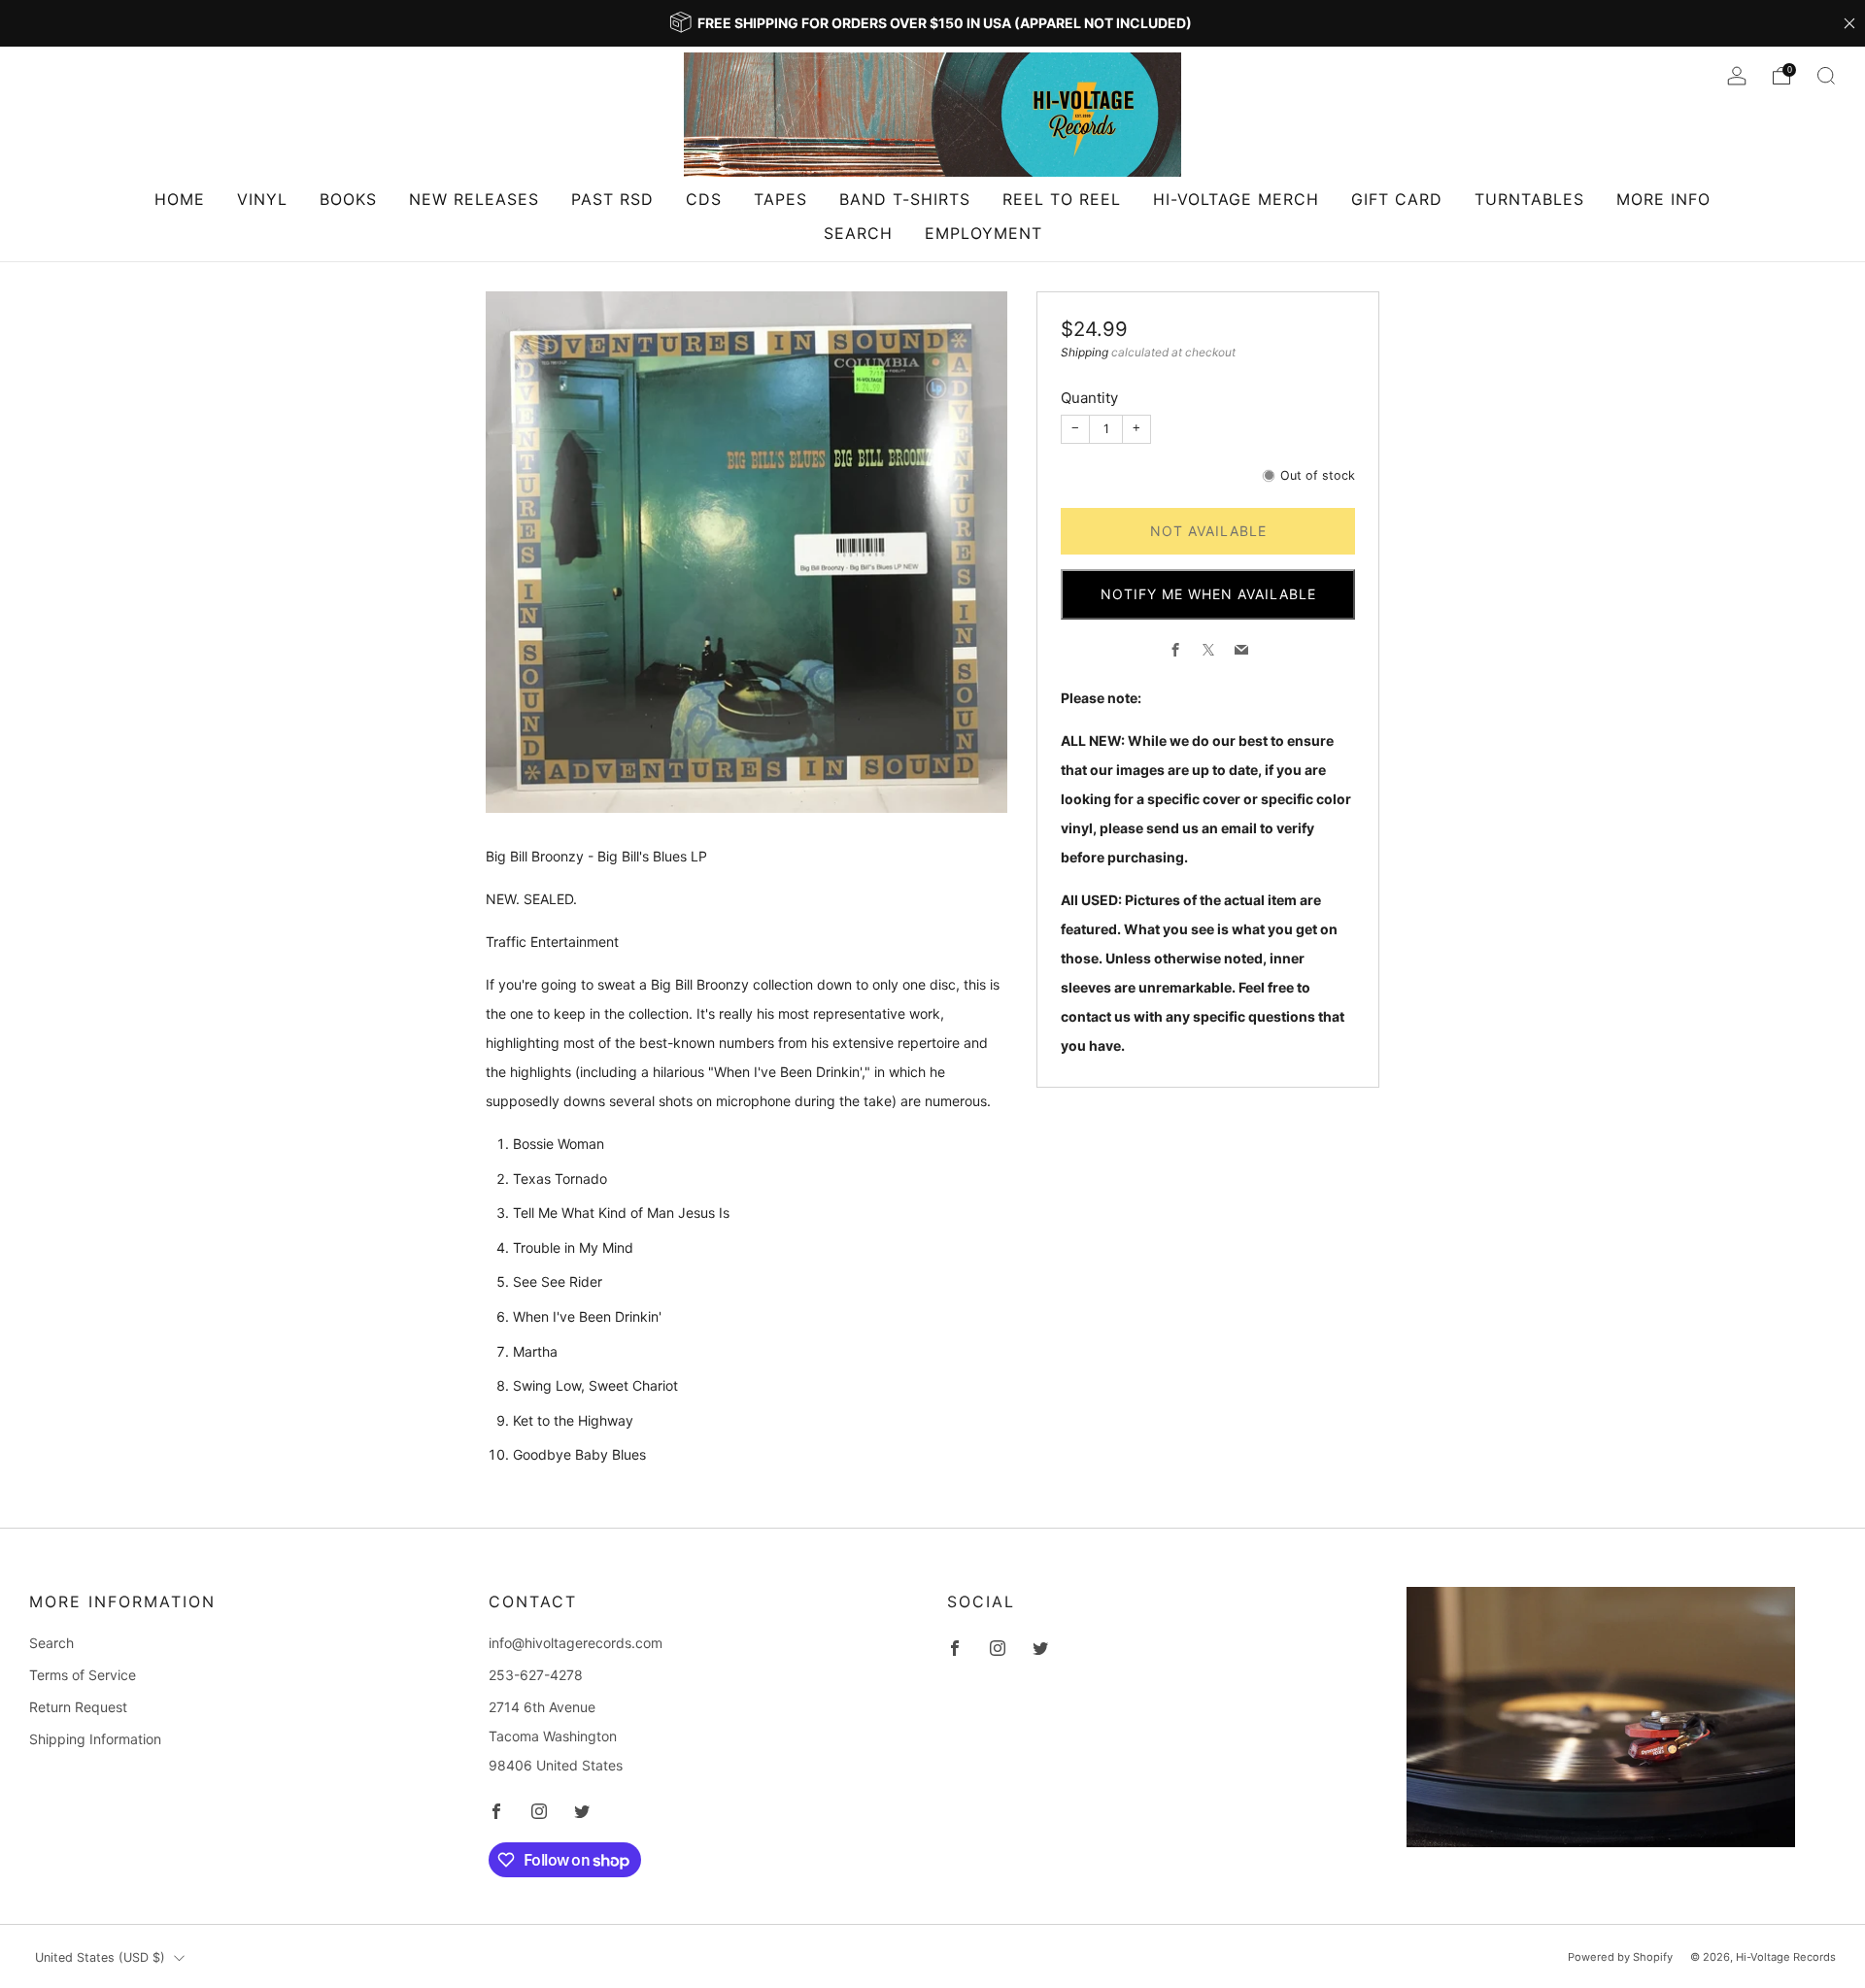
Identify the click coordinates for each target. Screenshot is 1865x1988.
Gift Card (1397, 199)
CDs (704, 199)
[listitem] (932, 23)
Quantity (1089, 398)
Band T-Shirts (905, 199)
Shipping (1085, 352)
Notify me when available (1208, 594)
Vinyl (262, 199)
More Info (1663, 199)
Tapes (780, 199)
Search (858, 233)
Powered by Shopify (1620, 1957)
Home (180, 199)
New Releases (474, 199)
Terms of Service (83, 1675)
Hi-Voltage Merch (1236, 199)
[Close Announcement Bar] (1849, 23)
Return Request (78, 1707)
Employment (983, 233)
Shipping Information (95, 1739)
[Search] (1826, 76)
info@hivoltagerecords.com (576, 1643)
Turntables (1529, 199)
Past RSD (612, 199)
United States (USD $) (100, 1957)
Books (348, 199)
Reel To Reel (1062, 199)
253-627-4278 (536, 1675)
